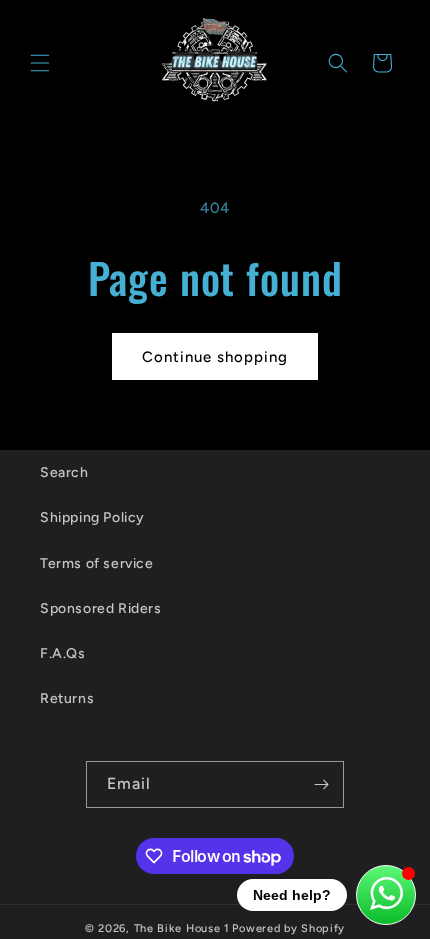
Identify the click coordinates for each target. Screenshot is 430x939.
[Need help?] (386, 895)
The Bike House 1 (182, 928)
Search (64, 472)
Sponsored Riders (101, 608)
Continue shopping (215, 357)
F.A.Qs (63, 653)
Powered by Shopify (288, 928)
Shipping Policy (92, 517)
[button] (40, 63)
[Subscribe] (321, 784)
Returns (67, 698)
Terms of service (97, 563)
